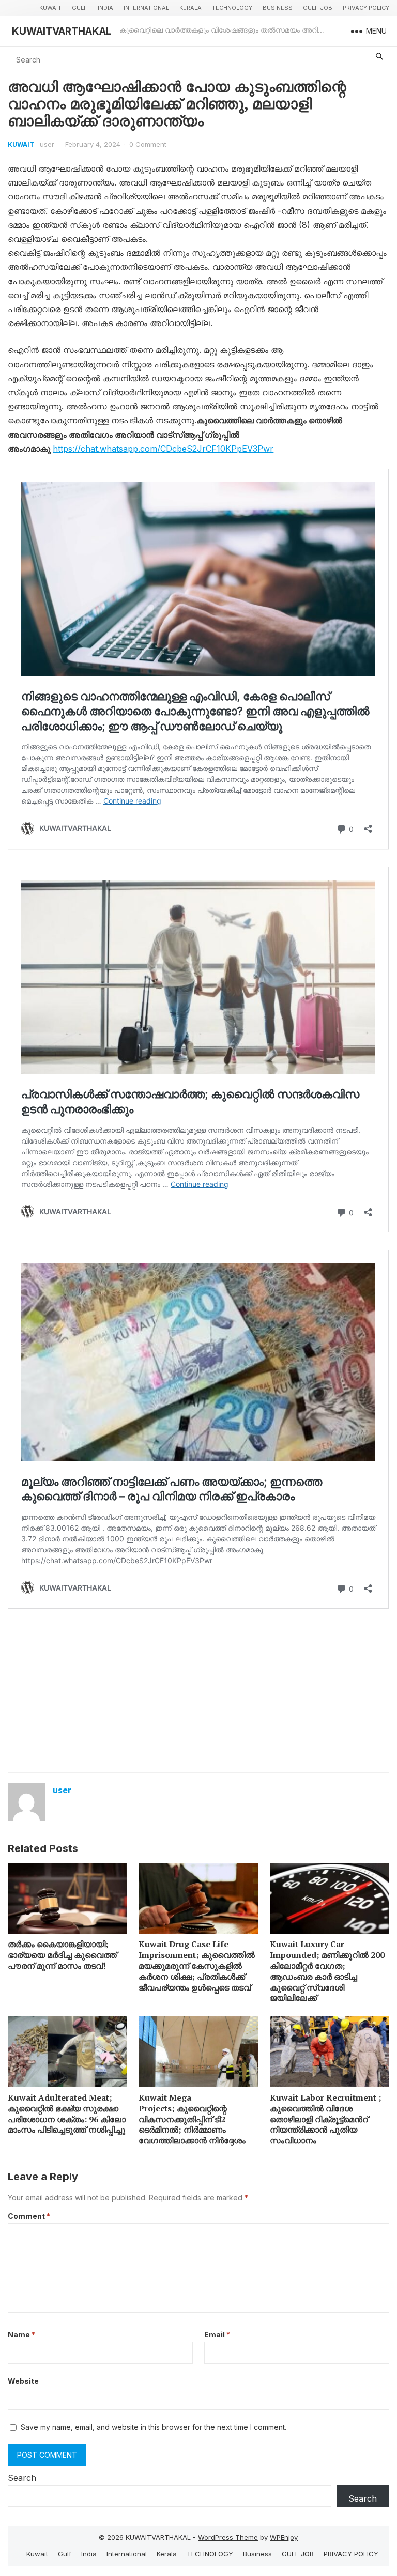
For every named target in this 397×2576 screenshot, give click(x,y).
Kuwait (50, 8)
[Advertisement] (198, 1690)
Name (21, 2334)
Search (22, 2478)
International (146, 8)
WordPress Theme (228, 2537)
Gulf (80, 8)
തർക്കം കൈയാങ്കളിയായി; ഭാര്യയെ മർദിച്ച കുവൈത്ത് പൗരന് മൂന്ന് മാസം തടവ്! (62, 1955)
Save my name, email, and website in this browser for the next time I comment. (154, 2427)
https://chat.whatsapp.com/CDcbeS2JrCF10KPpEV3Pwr (163, 449)
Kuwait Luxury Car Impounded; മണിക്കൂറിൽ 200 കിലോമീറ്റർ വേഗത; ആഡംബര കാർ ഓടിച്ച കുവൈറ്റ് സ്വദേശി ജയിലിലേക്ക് (327, 1971)
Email (217, 2334)
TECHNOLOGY (232, 8)
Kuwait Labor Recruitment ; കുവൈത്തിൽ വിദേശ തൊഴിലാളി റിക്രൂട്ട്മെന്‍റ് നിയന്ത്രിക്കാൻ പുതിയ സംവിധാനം (326, 2119)
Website (23, 2381)
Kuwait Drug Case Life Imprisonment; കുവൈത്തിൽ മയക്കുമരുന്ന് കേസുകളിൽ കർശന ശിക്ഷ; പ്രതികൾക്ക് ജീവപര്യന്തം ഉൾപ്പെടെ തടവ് (197, 1965)
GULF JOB (318, 8)
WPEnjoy (284, 2537)
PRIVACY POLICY (366, 8)
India (105, 8)
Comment (29, 2216)
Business (278, 8)
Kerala (190, 8)
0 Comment (148, 144)
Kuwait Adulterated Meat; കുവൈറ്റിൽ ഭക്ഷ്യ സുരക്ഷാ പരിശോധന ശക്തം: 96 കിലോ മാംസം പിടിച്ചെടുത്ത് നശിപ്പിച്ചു (67, 2114)
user (47, 144)
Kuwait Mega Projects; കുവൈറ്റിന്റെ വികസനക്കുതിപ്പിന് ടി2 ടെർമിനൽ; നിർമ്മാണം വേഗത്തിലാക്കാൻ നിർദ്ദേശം (192, 2119)
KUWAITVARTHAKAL (62, 31)
